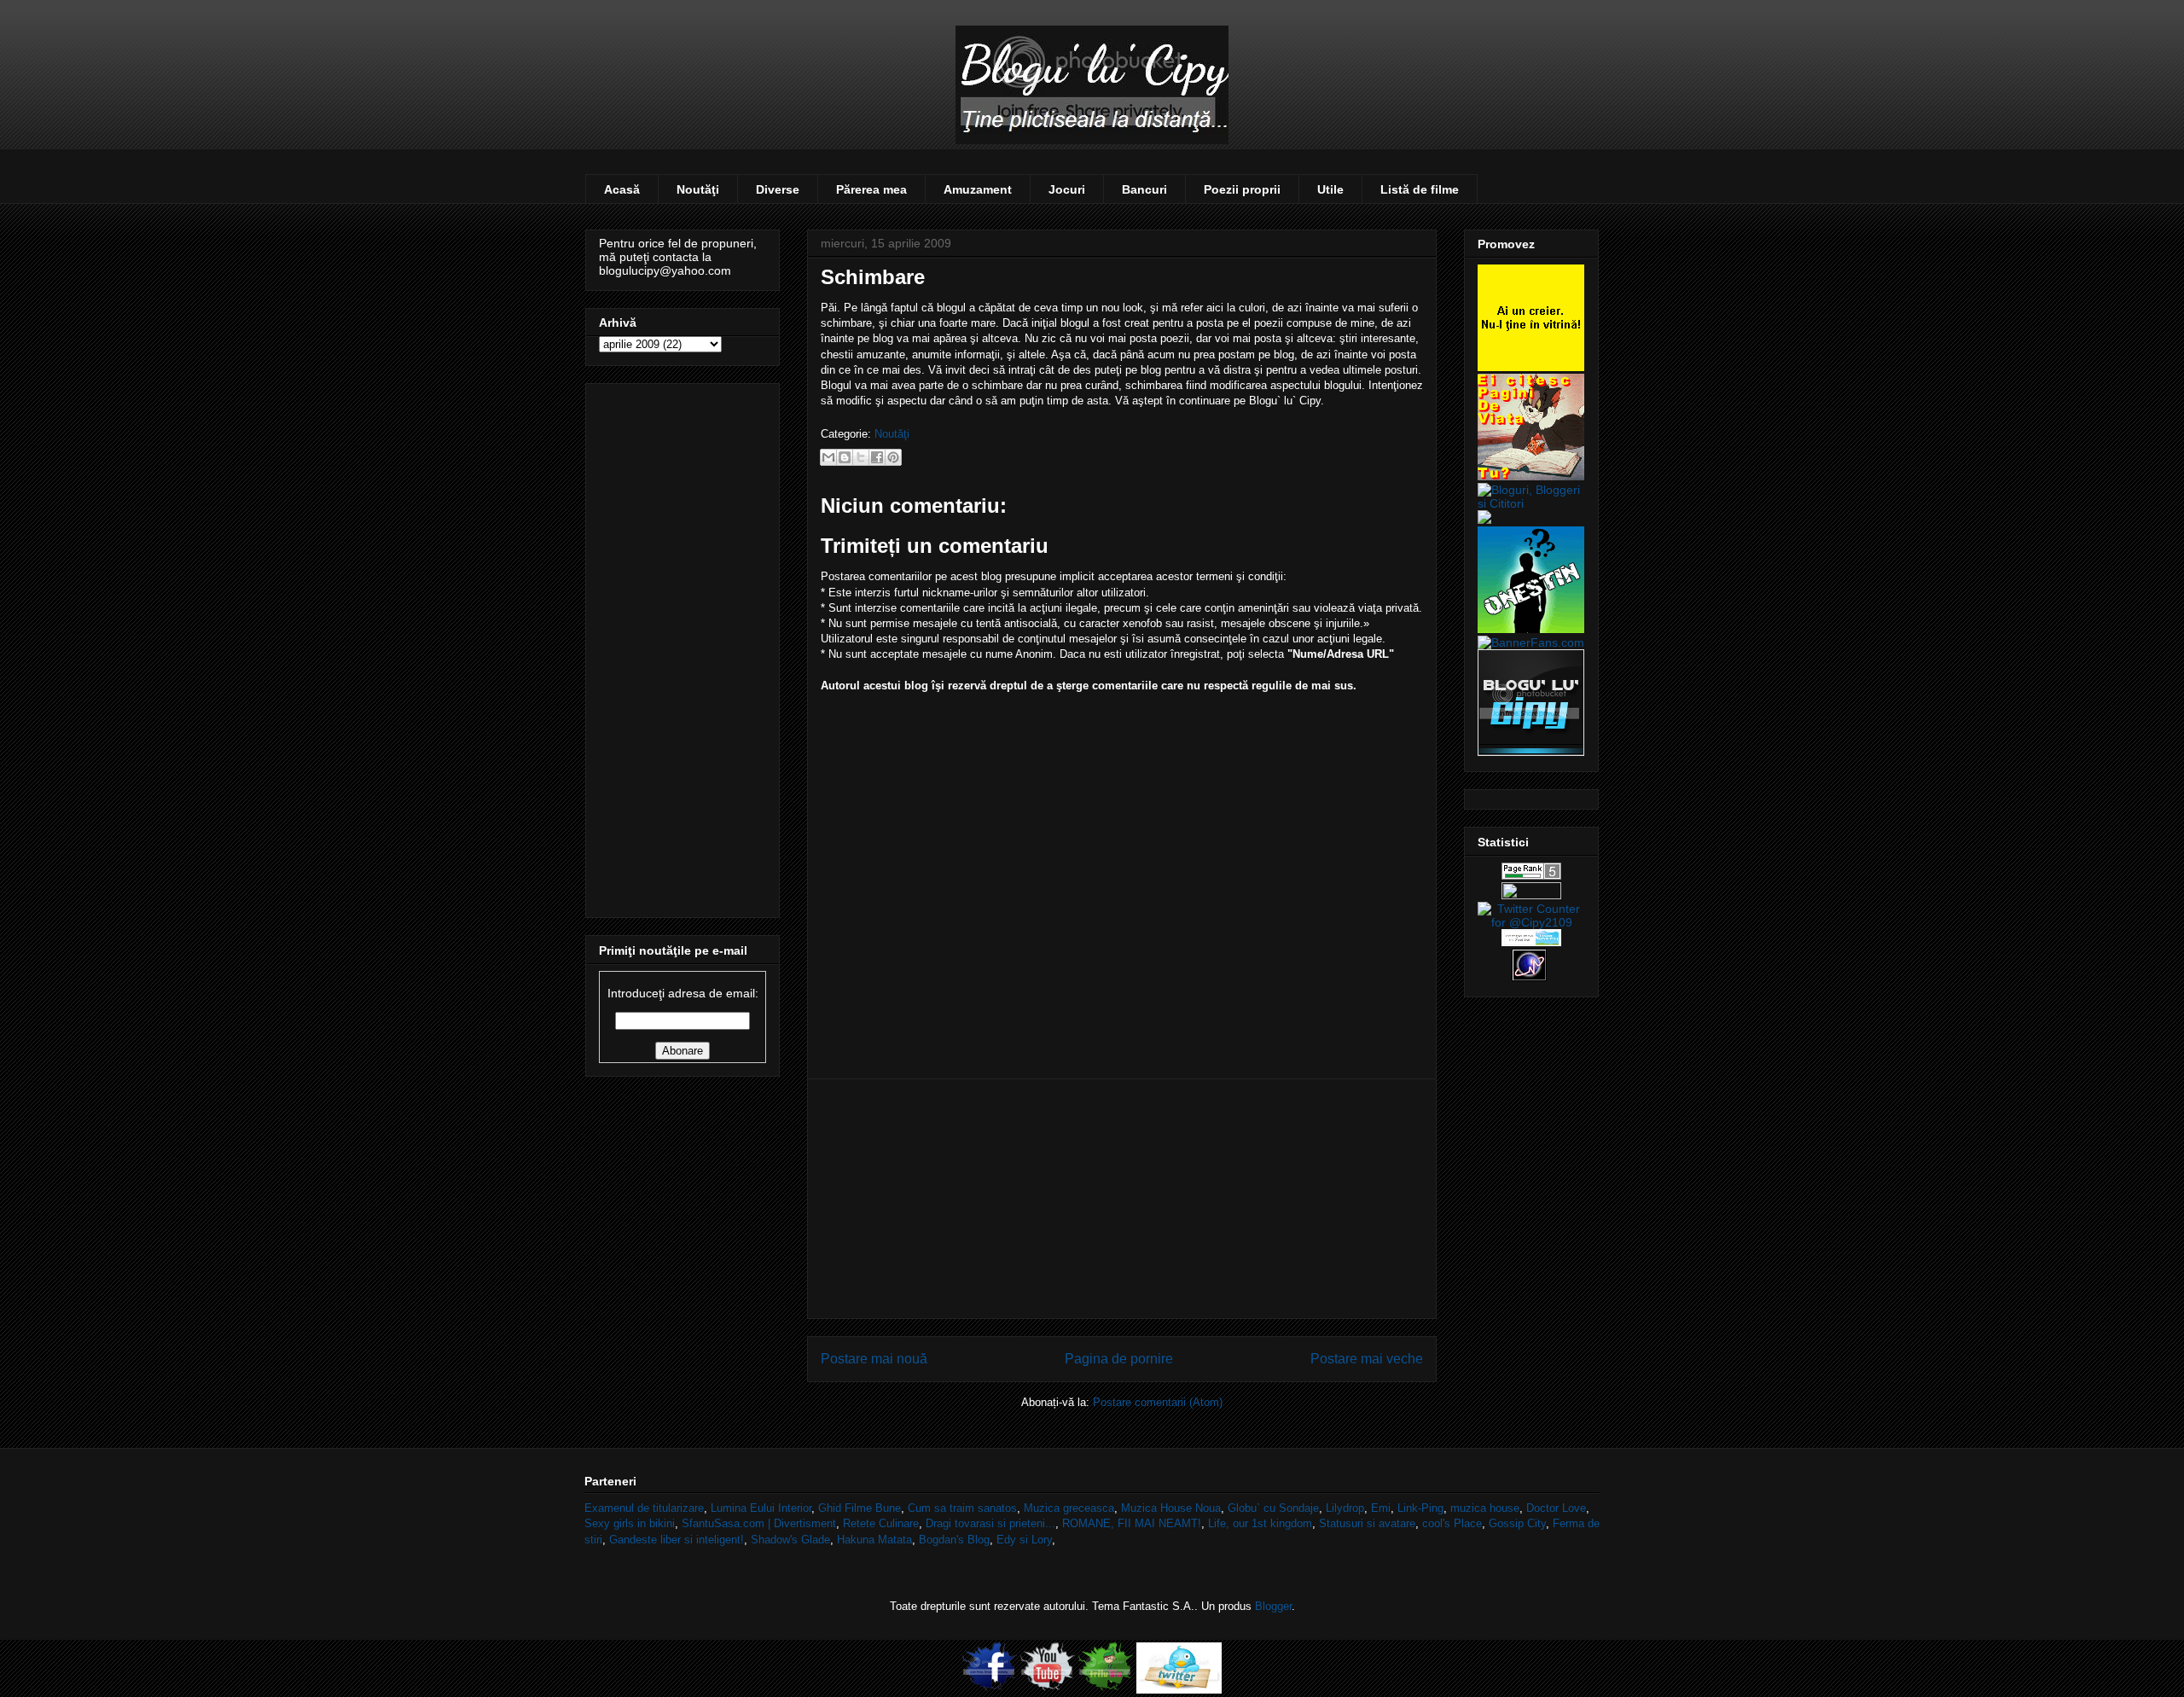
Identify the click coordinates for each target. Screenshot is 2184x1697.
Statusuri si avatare (1367, 1523)
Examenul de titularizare (644, 1508)
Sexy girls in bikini (630, 1523)
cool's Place (1452, 1523)
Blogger (1273, 1606)
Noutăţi (698, 189)
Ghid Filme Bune (860, 1508)
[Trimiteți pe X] (861, 457)
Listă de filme (1420, 189)
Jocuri (1067, 189)
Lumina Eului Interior (761, 1508)
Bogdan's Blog (954, 1540)
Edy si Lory (1024, 1540)
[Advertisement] (1122, 1199)
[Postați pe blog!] (845, 457)
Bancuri (1144, 189)
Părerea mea (871, 189)
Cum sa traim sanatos (962, 1508)
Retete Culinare (881, 1523)
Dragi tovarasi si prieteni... (990, 1523)
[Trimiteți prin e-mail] (828, 457)
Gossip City (1517, 1523)
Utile (1330, 189)
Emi (1381, 1508)
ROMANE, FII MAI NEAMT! (1132, 1523)
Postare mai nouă (874, 1359)
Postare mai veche (1367, 1359)
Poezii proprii (1242, 189)
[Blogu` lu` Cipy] (1531, 752)
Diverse (778, 189)
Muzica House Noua (1171, 1508)
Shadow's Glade (790, 1540)
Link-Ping (1420, 1508)
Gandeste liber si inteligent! (677, 1540)
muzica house (1485, 1508)
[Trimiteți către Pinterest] (893, 457)
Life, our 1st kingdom (1260, 1523)
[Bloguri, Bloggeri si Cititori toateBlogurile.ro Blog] (1531, 503)
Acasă (622, 189)
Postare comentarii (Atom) (1158, 1402)
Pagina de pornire (1119, 1359)
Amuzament (978, 189)
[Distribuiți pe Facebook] (877, 457)
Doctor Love (1556, 1508)
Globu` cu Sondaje (1273, 1508)
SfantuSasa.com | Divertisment (759, 1523)
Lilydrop (1345, 1508)
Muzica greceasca (1069, 1508)
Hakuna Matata (874, 1540)
